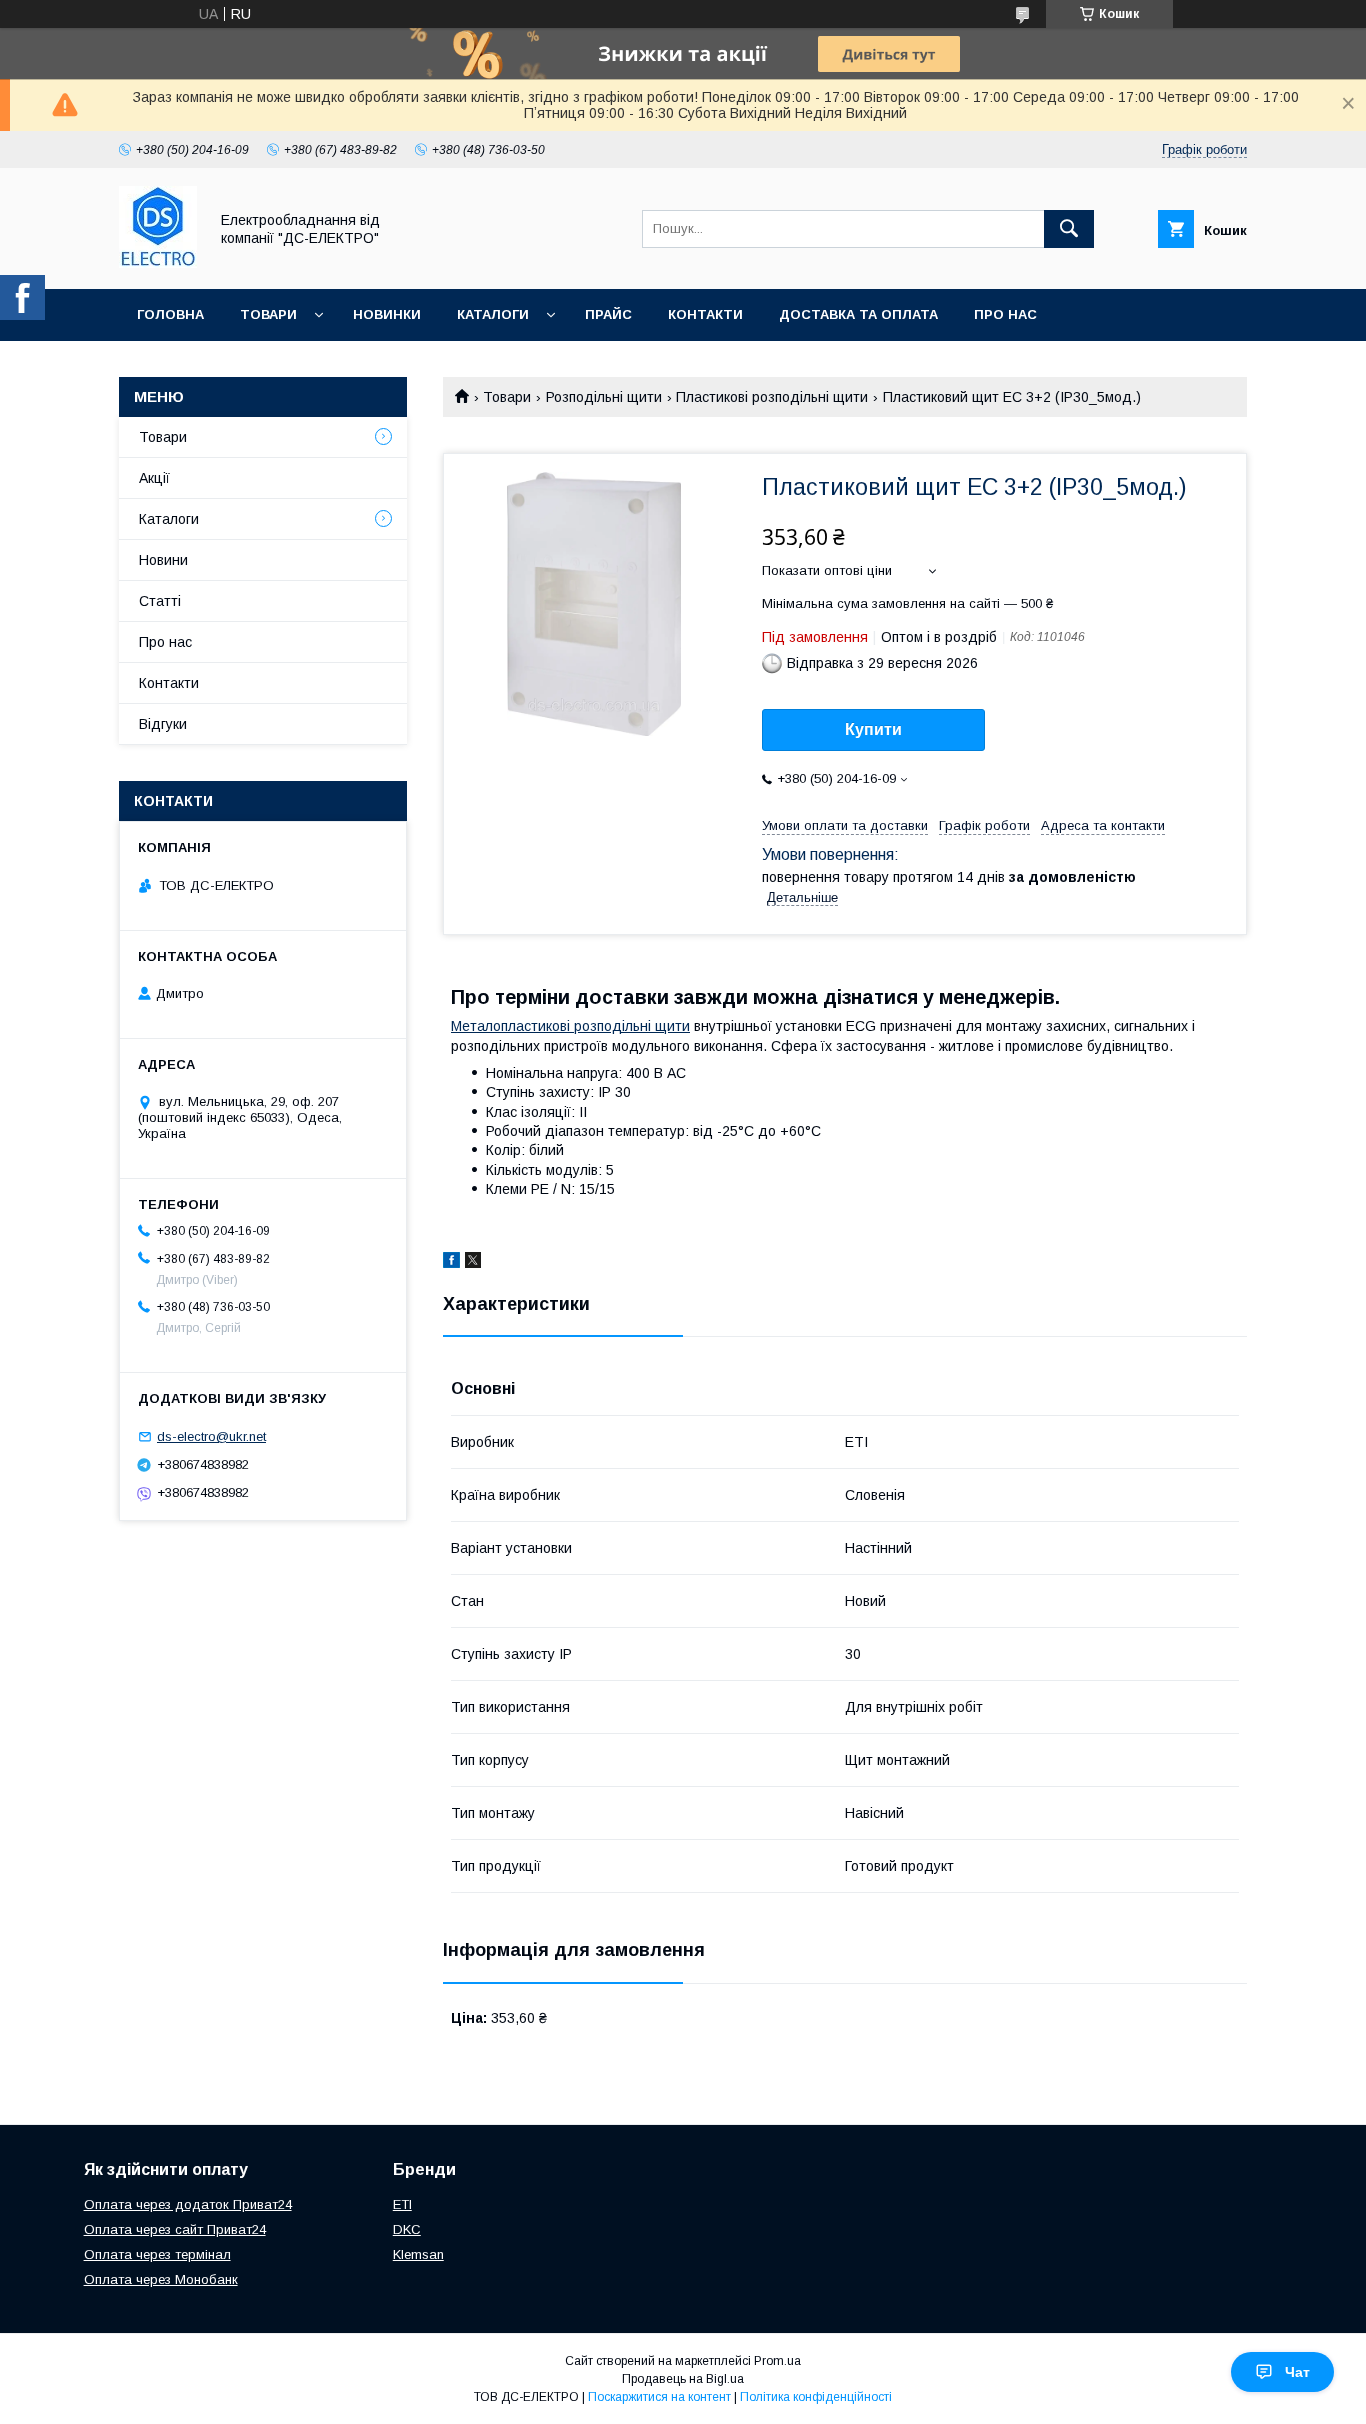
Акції (154, 478)
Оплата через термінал (157, 2254)
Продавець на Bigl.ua (683, 2379)
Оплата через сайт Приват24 (175, 2229)
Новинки (387, 314)
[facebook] (451, 1263)
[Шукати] (1069, 229)
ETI (402, 2204)
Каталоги (493, 314)
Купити (873, 729)
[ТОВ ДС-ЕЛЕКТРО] (158, 263)
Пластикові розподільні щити (772, 397)
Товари (268, 314)
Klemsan (418, 2254)
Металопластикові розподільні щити (570, 1026)
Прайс (608, 314)
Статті (160, 601)
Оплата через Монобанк (161, 2279)
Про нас (1005, 314)
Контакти (705, 314)
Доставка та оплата (858, 314)
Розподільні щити (604, 397)
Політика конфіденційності (816, 2397)
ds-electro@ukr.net (211, 1436)
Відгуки (163, 724)
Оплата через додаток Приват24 (188, 2204)
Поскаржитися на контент (659, 2397)
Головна (170, 314)
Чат (1297, 2372)
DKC (407, 2229)
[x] (473, 1263)
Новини (163, 560)
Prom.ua (777, 2361)
